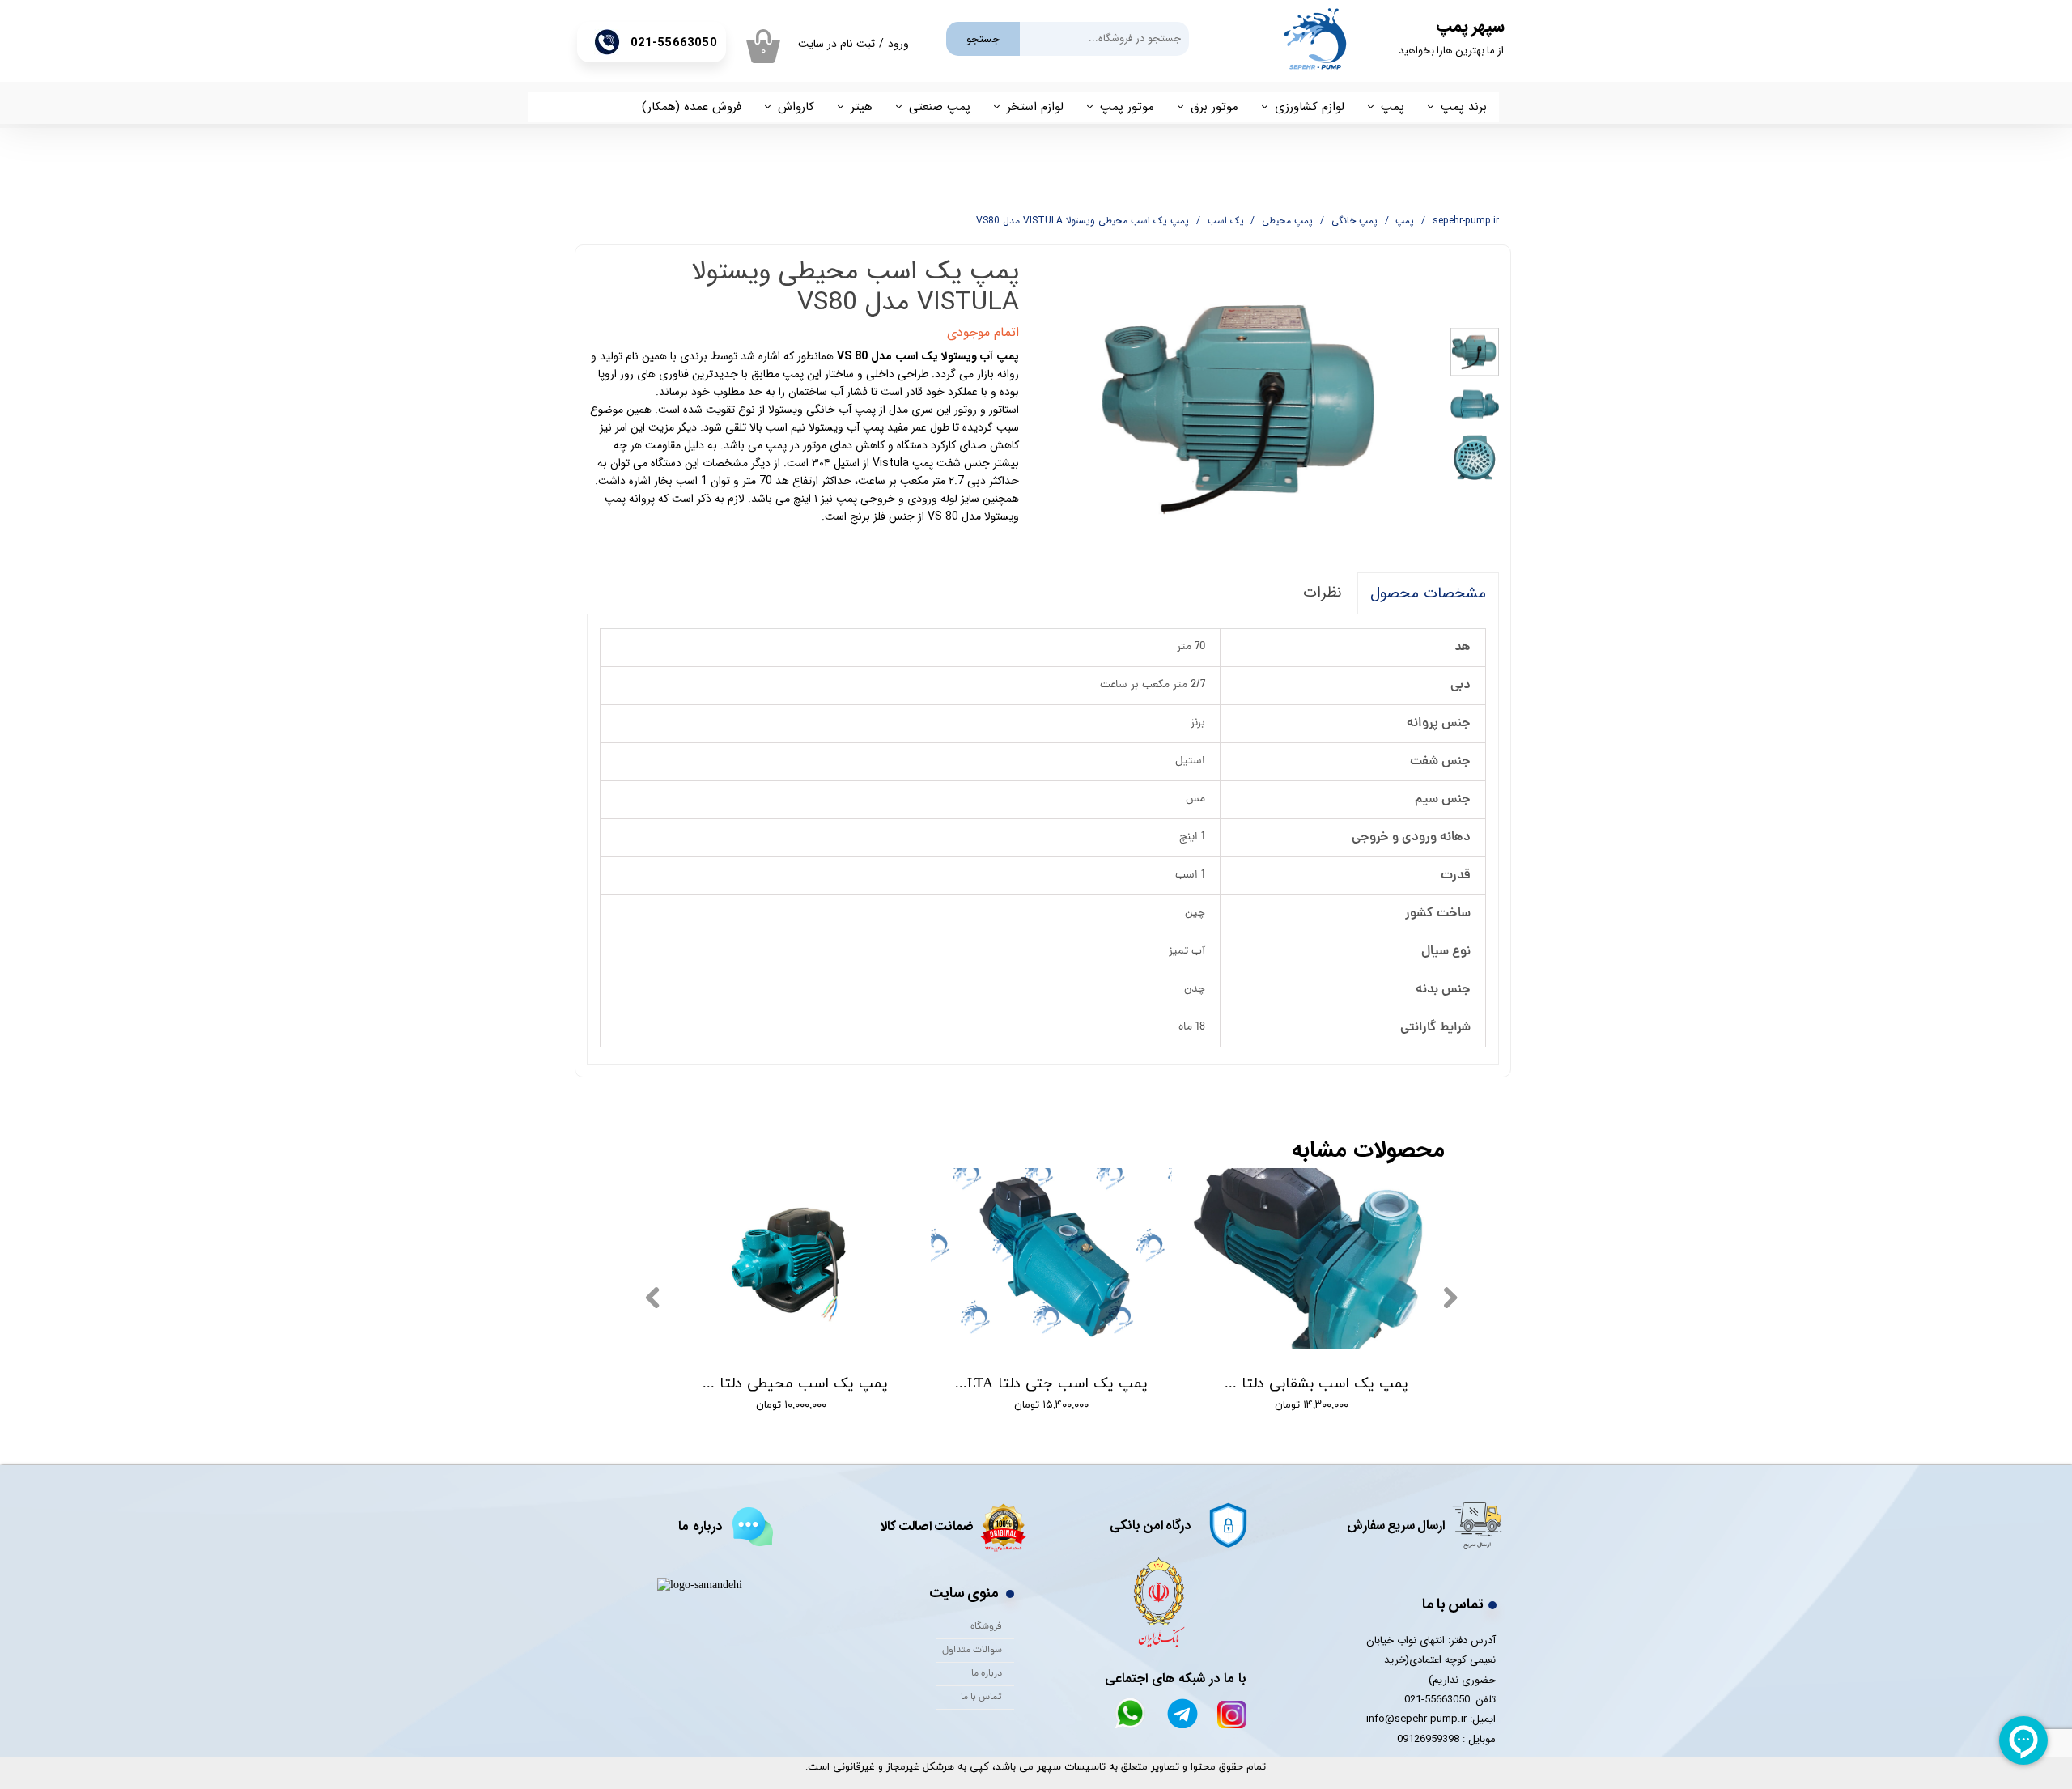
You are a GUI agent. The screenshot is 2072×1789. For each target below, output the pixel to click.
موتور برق (1214, 107)
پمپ (1393, 107)
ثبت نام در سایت (836, 44)
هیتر (862, 107)
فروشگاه (986, 1627)
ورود (898, 44)
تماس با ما (981, 1698)
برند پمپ (1464, 107)
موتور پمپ (1127, 107)
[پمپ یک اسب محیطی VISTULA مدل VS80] (1243, 406)
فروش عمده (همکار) (692, 107)
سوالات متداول (972, 1651)
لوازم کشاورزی (1310, 107)
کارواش (796, 107)
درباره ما (987, 1674)
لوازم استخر (1035, 107)
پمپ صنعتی (940, 107)
